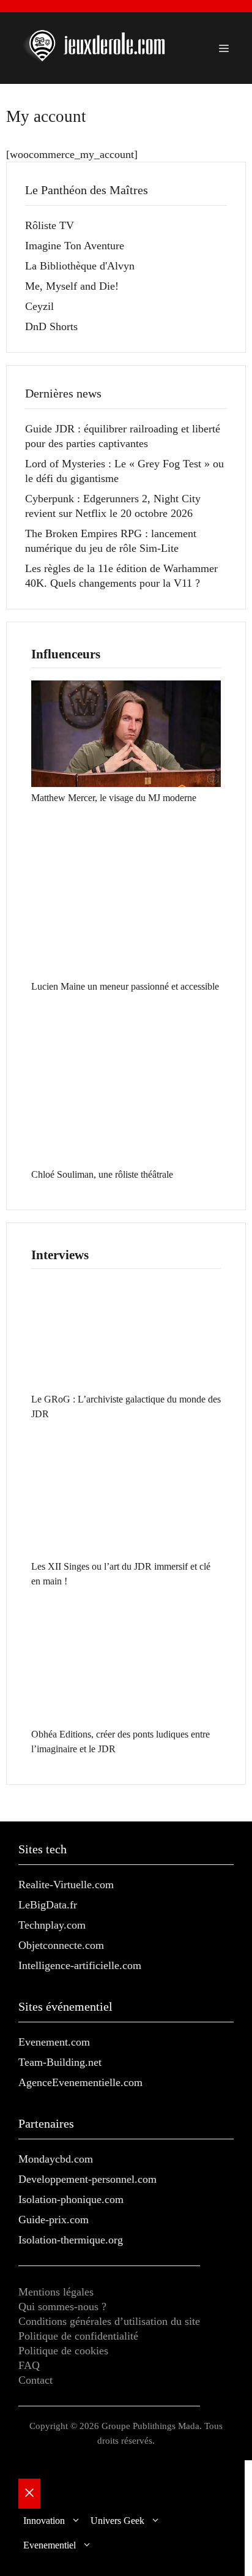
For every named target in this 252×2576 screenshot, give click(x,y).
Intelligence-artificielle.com (80, 1965)
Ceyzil (39, 306)
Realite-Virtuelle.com (66, 1885)
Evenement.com (54, 2042)
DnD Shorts (51, 326)
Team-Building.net (60, 2062)
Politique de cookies (63, 2351)
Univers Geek (117, 2521)
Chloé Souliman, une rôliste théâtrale (102, 1174)
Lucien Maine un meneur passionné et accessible (125, 986)
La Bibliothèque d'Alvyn (80, 266)
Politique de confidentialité (78, 2336)
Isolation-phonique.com (71, 2199)
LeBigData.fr (48, 1905)
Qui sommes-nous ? (62, 2307)
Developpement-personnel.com (87, 2179)
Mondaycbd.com (56, 2159)
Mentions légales (56, 2292)
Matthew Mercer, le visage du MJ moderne (114, 798)
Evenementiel (50, 2545)
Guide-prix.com (54, 2220)
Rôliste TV (50, 225)
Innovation (44, 2521)
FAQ (29, 2365)
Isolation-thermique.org (71, 2240)
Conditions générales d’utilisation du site (109, 2321)
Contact (35, 2380)
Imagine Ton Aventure (75, 246)
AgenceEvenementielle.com (80, 2082)
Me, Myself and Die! (72, 286)
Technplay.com (52, 1925)
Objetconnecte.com (61, 1945)
